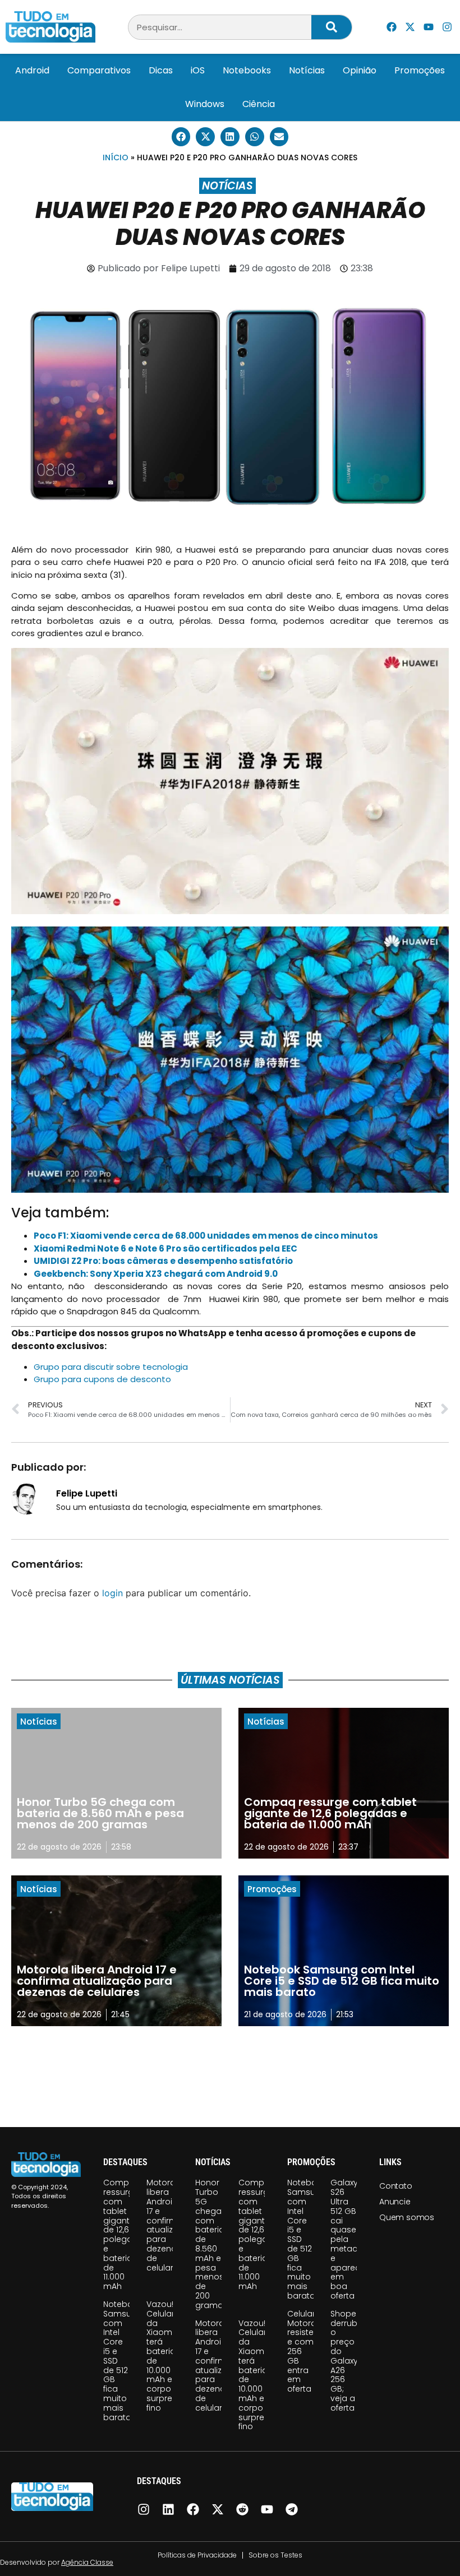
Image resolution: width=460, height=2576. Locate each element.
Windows (205, 104)
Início (116, 157)
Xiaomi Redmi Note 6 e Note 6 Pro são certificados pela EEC (165, 1248)
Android (32, 70)
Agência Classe (87, 2562)
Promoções (420, 70)
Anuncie (395, 2202)
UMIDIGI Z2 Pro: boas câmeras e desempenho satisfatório (163, 1261)
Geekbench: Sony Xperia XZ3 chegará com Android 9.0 (156, 1274)
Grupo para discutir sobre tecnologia (111, 1367)
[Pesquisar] (332, 27)
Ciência (259, 104)
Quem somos (407, 2217)
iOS (198, 70)
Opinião (360, 70)
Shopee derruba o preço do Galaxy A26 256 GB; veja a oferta (347, 2361)
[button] (181, 137)
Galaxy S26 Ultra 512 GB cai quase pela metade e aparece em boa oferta (348, 2239)
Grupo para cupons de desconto (102, 1379)
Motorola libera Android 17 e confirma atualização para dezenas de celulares (171, 2225)
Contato (396, 2186)
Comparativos (99, 70)
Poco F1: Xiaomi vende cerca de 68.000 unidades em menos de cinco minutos (206, 1236)
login (112, 1593)
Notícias (307, 70)
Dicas (161, 70)
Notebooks (247, 70)
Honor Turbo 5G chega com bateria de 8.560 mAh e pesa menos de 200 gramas (211, 2244)
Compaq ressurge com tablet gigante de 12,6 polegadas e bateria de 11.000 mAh (126, 2234)
